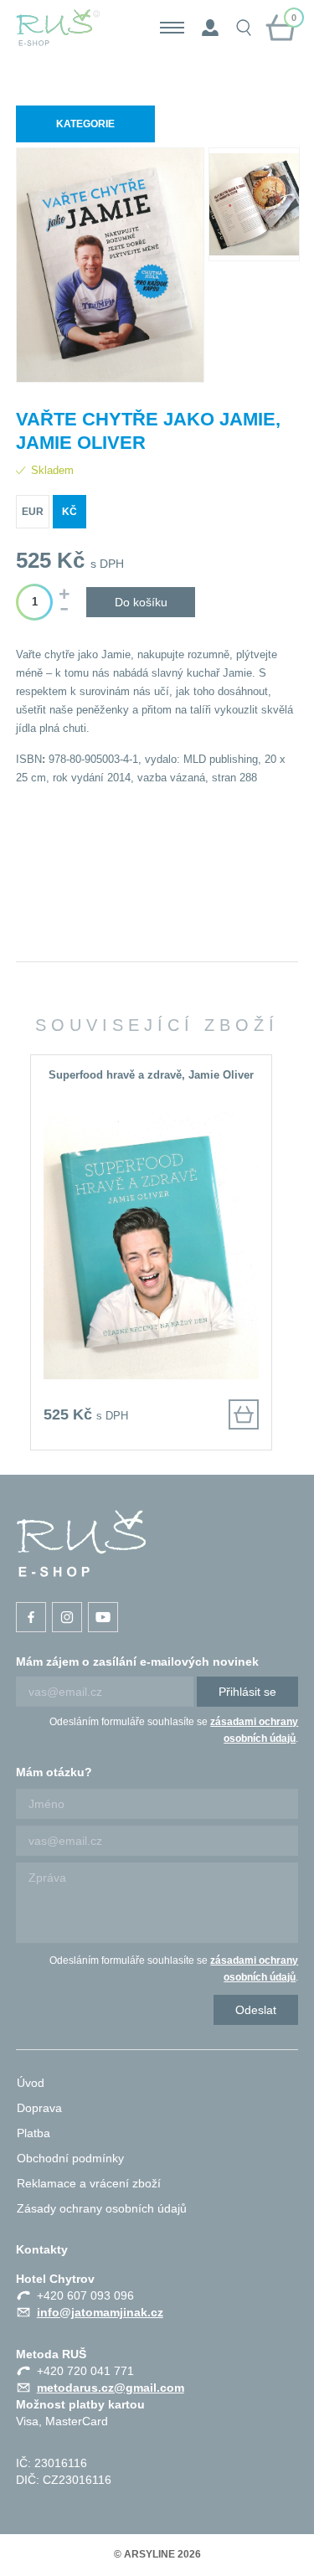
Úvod (31, 2083)
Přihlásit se (247, 1692)
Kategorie (85, 124)
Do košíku (141, 602)
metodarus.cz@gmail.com (111, 2388)
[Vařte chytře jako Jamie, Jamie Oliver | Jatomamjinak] (81, 1543)
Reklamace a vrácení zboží (89, 2183)
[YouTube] (103, 1617)
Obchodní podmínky (70, 2158)
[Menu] (172, 28)
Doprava (39, 2108)
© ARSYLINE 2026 (157, 2554)
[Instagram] (67, 1617)
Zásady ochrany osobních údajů (102, 2208)
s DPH (107, 564)
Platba (33, 2133)
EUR (33, 512)
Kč (69, 512)
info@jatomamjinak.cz (100, 2312)
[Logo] (58, 28)
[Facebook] (31, 1617)
